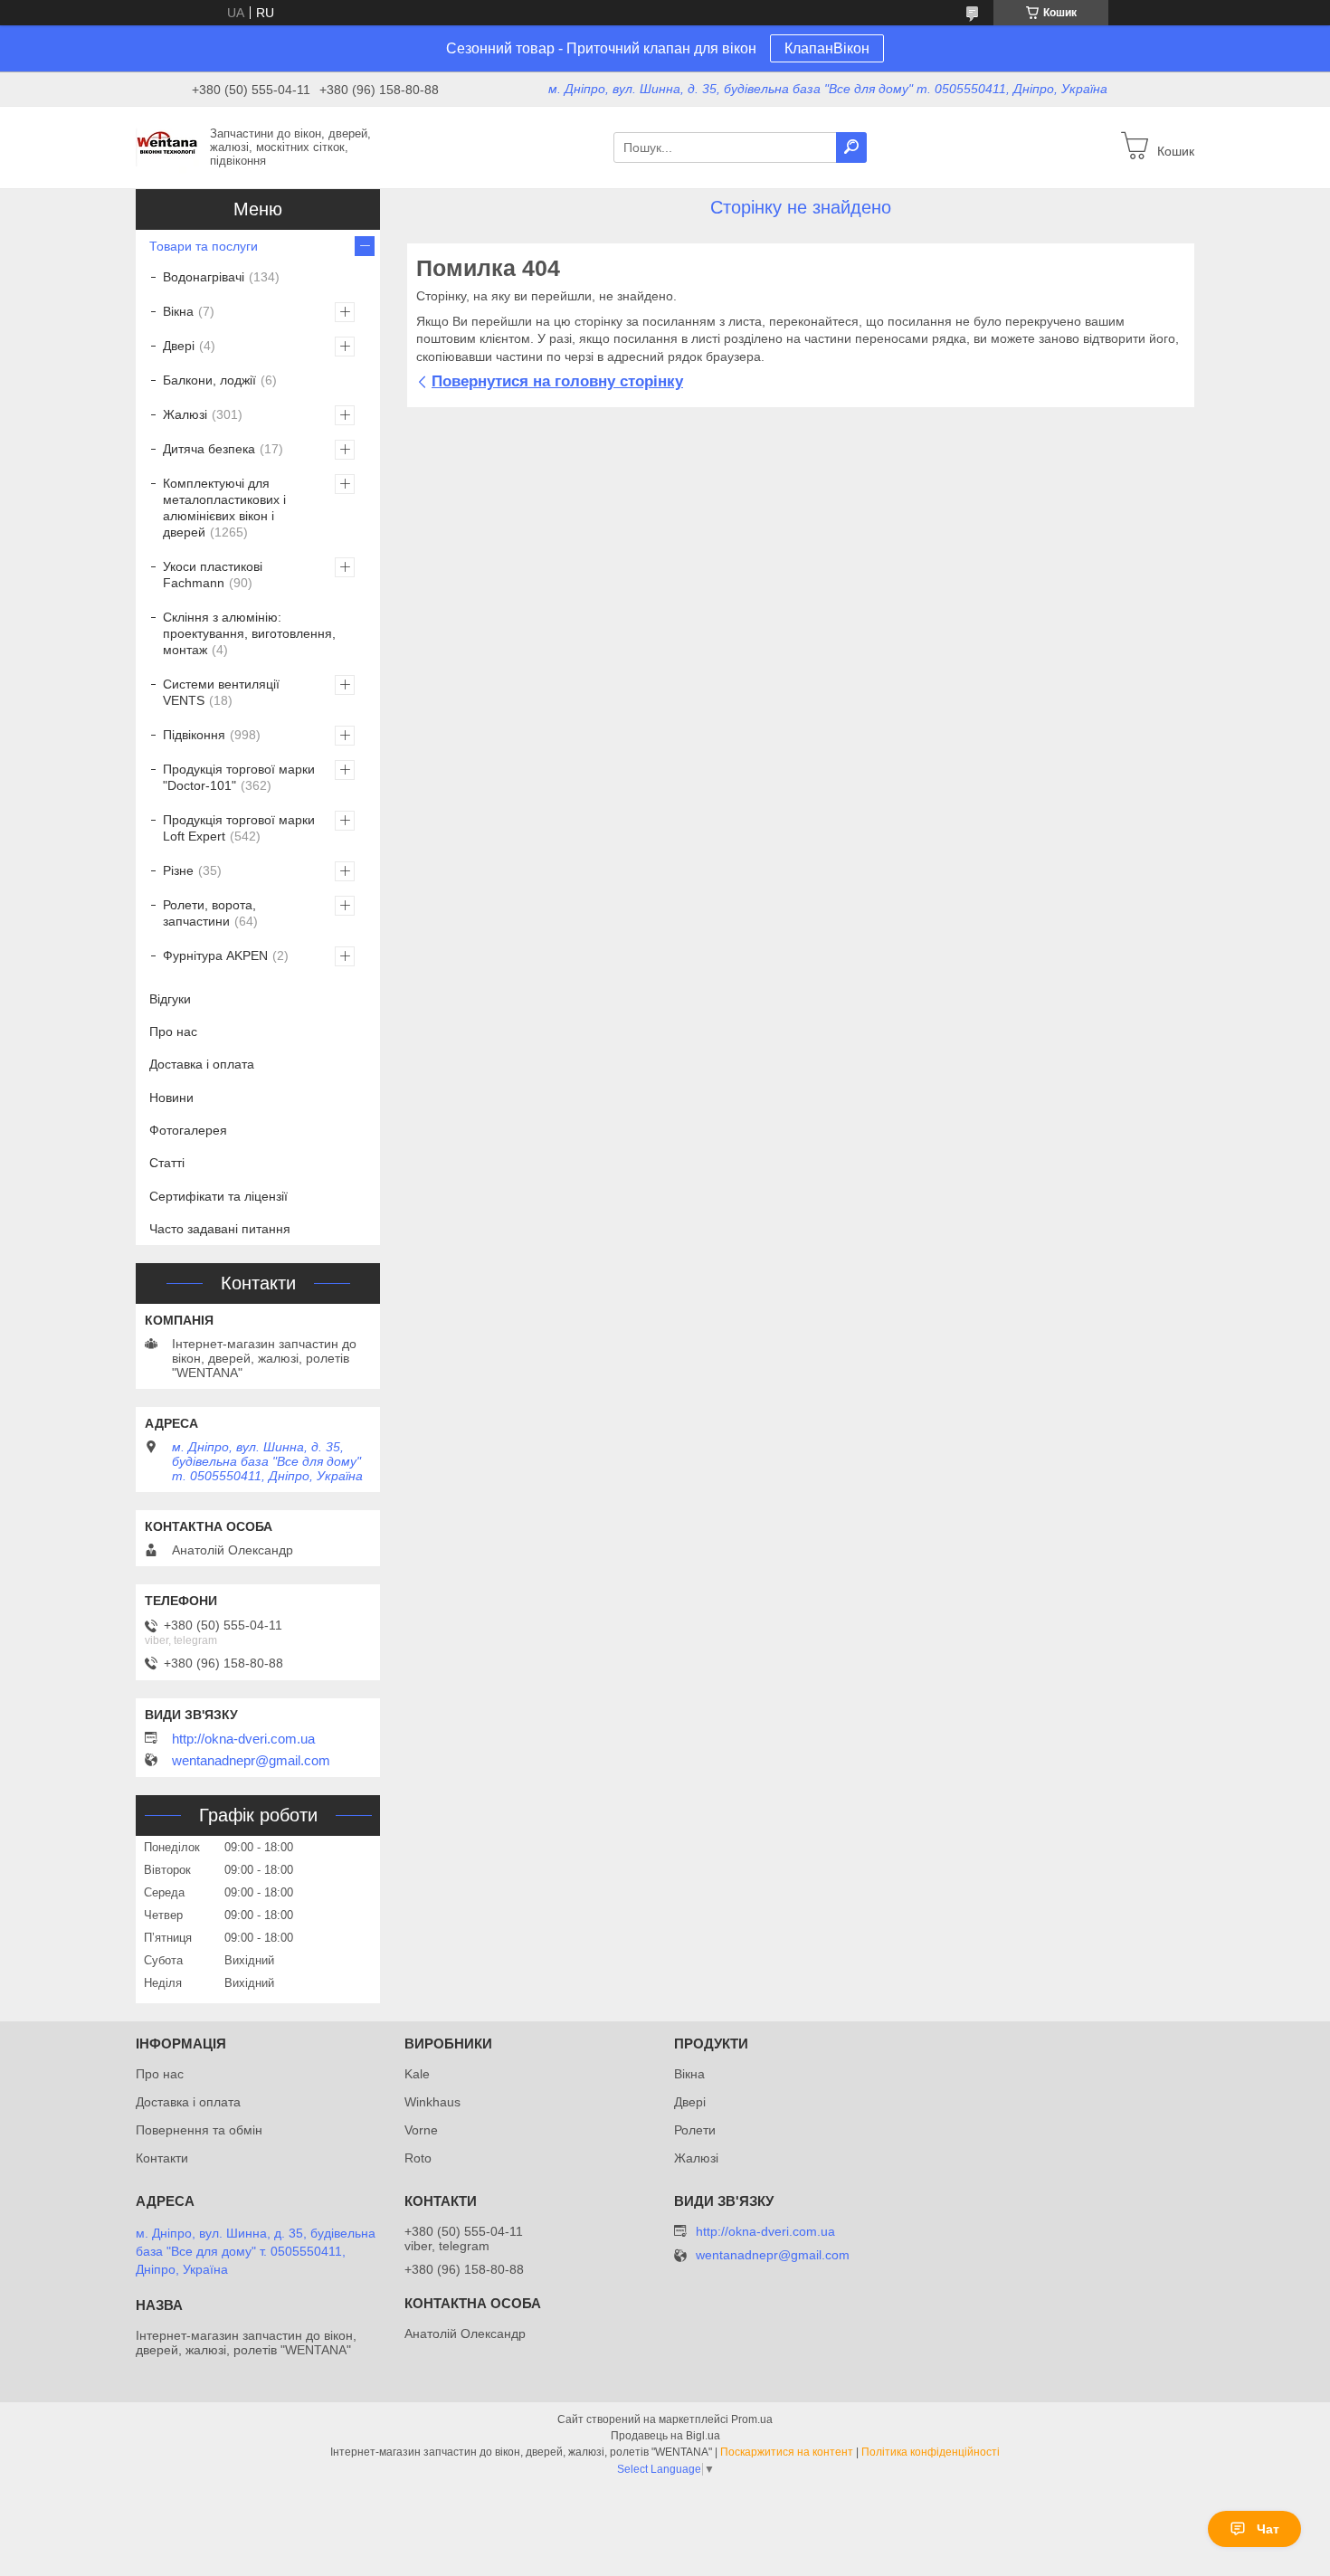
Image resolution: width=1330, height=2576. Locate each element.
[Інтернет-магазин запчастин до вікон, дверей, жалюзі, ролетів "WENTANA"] (167, 147)
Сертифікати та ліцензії (218, 1196)
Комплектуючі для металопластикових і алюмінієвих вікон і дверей (224, 508)
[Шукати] (851, 147)
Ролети (695, 2130)
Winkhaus (432, 2102)
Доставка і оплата (202, 1064)
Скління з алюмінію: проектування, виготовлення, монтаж (249, 633)
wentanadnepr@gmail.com (251, 1761)
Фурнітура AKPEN (215, 955)
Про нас (173, 1031)
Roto (418, 2158)
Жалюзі (185, 414)
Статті (167, 1163)
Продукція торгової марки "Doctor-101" (239, 777)
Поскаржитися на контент (787, 2452)
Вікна (178, 311)
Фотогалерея (188, 1130)
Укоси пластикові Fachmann (213, 575)
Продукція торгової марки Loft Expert (239, 828)
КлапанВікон (827, 48)
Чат (1268, 2529)
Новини (171, 1098)
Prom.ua (752, 2419)
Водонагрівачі (204, 277)
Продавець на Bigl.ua (665, 2436)
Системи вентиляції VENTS (221, 692)
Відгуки (170, 999)
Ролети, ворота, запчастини (209, 913)
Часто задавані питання (220, 1229)
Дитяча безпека (209, 449)
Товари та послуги (204, 246)
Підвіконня (194, 735)
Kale (417, 2074)
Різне (178, 870)
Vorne (421, 2130)
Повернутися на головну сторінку (557, 381)
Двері (179, 346)
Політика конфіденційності (931, 2452)
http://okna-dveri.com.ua (243, 1739)
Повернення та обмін (199, 2130)
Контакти (162, 2158)
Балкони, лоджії (209, 380)
